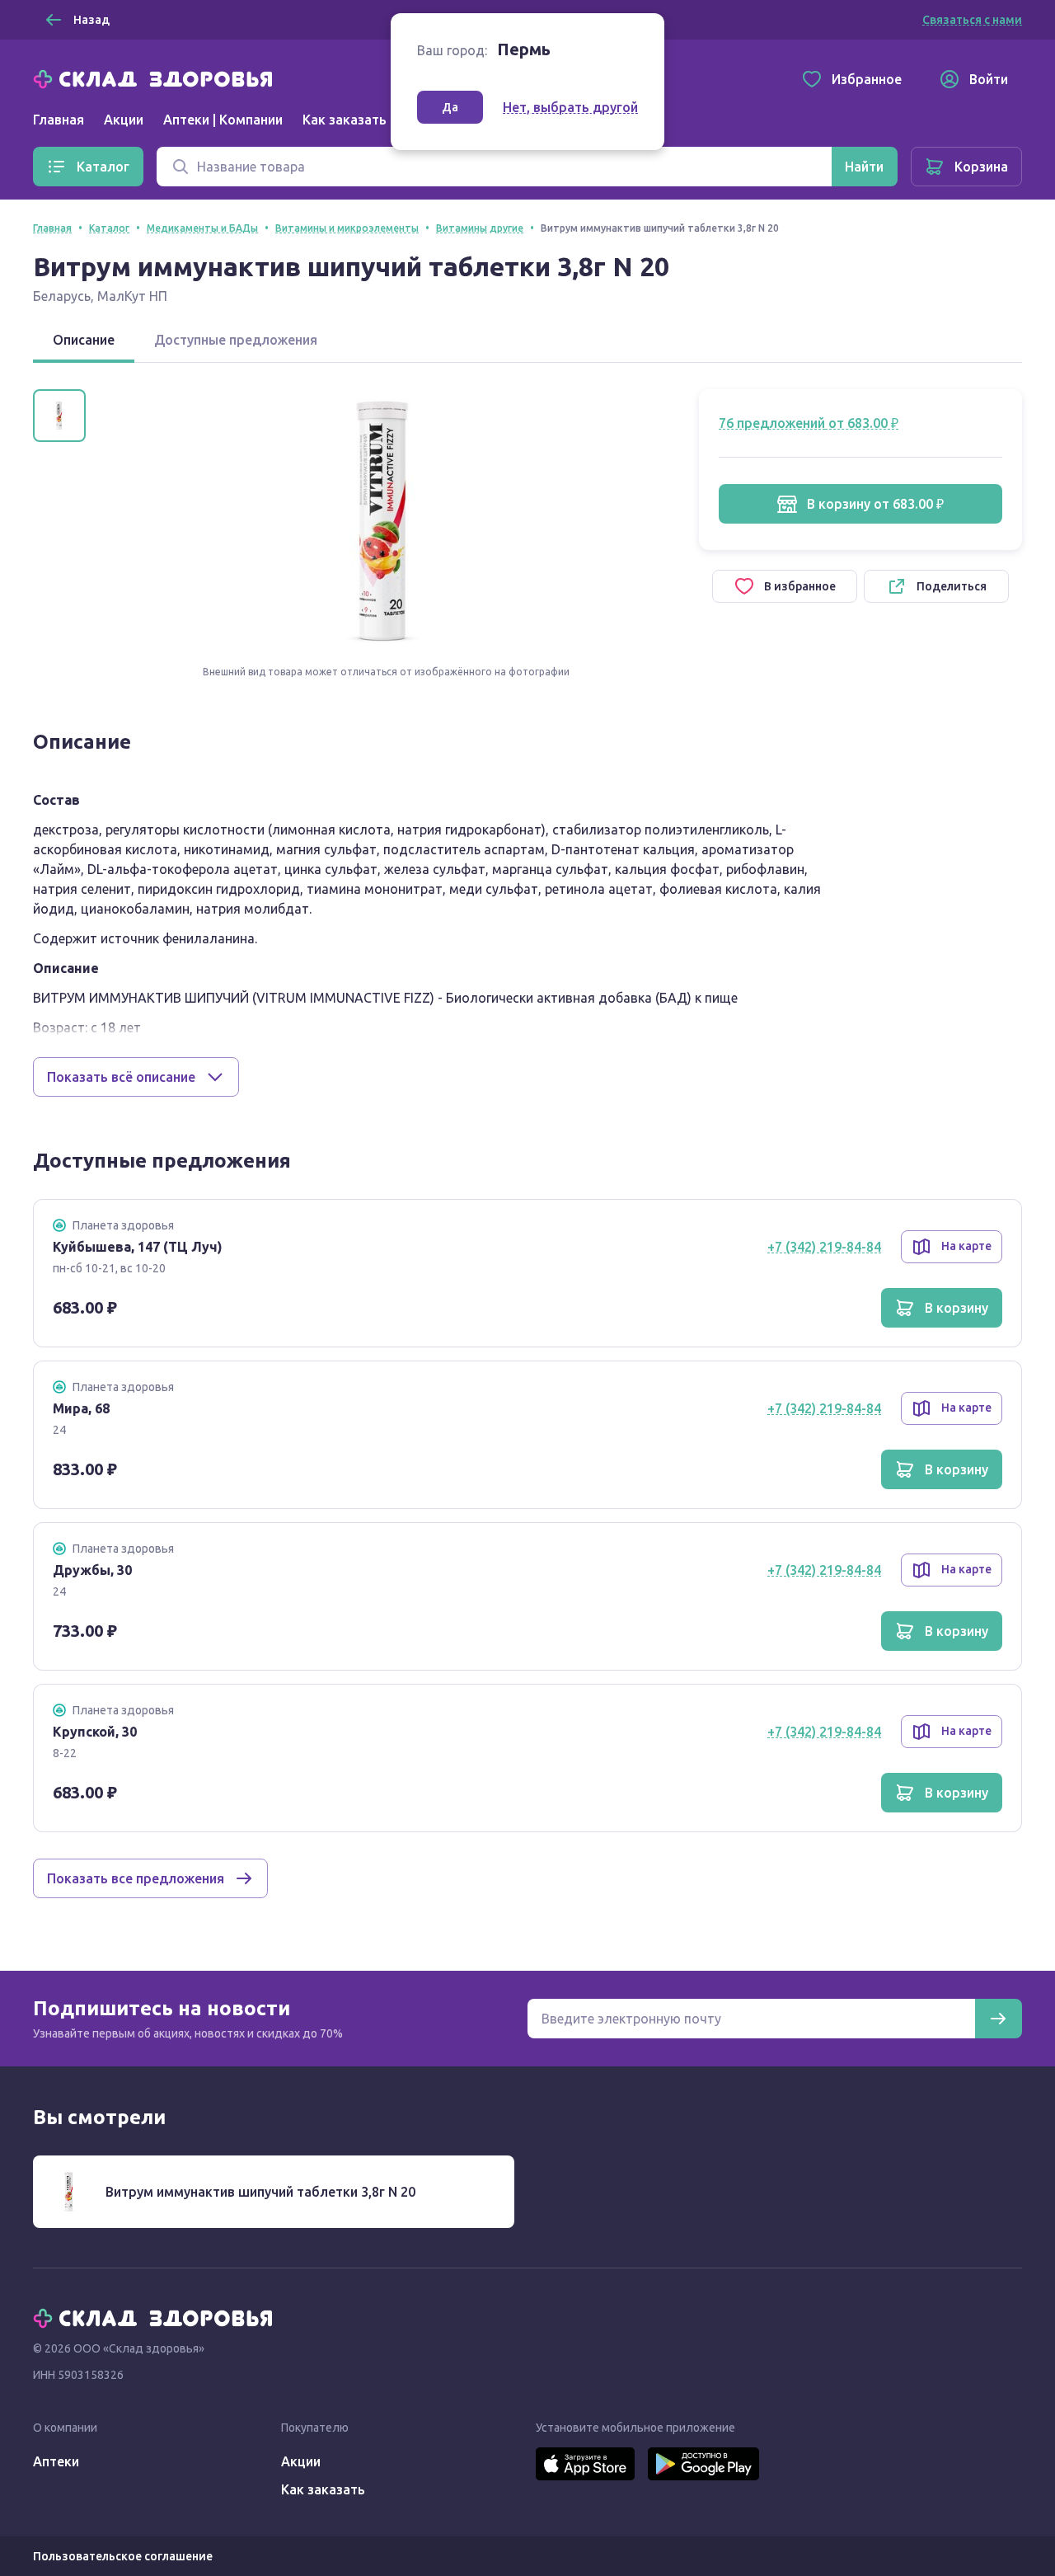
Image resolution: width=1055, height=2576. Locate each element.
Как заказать (345, 120)
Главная (59, 120)
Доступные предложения (236, 340)
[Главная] (157, 78)
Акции (124, 120)
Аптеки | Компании (223, 120)
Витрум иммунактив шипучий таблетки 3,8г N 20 (260, 2192)
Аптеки (56, 2461)
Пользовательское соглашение (123, 2556)
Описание (84, 340)
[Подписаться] (998, 2019)
